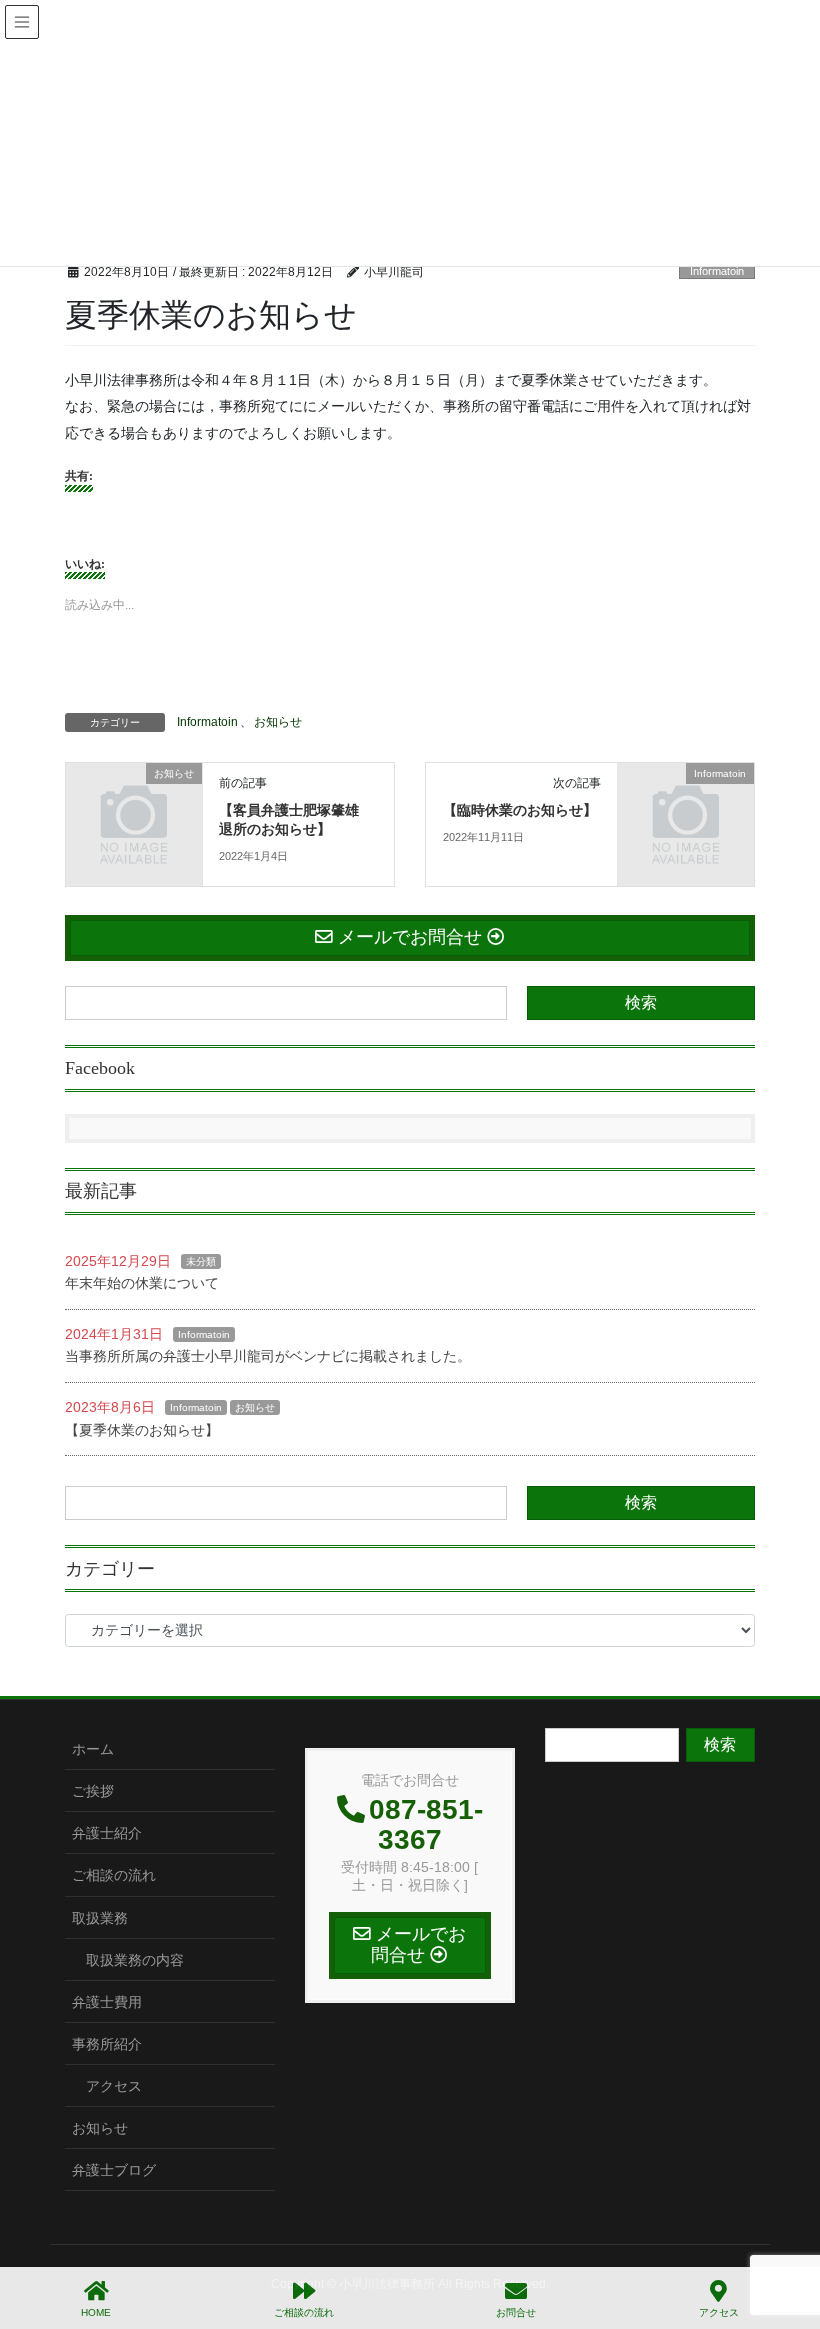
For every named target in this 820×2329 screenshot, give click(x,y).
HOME (96, 2312)
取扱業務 (100, 1918)
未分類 (201, 1261)
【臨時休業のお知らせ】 (520, 810)
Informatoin (717, 271)
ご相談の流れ (114, 1875)
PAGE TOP (788, 2239)
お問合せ (516, 2312)
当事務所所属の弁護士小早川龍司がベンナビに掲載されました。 (268, 1356)
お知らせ (278, 722)
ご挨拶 (93, 1791)
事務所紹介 (107, 2044)
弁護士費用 (107, 2002)
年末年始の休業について (142, 1283)
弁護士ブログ (114, 2170)
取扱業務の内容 (135, 1960)
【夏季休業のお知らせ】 (142, 1430)
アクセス (114, 2086)
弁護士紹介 (107, 1833)
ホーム (93, 1749)
